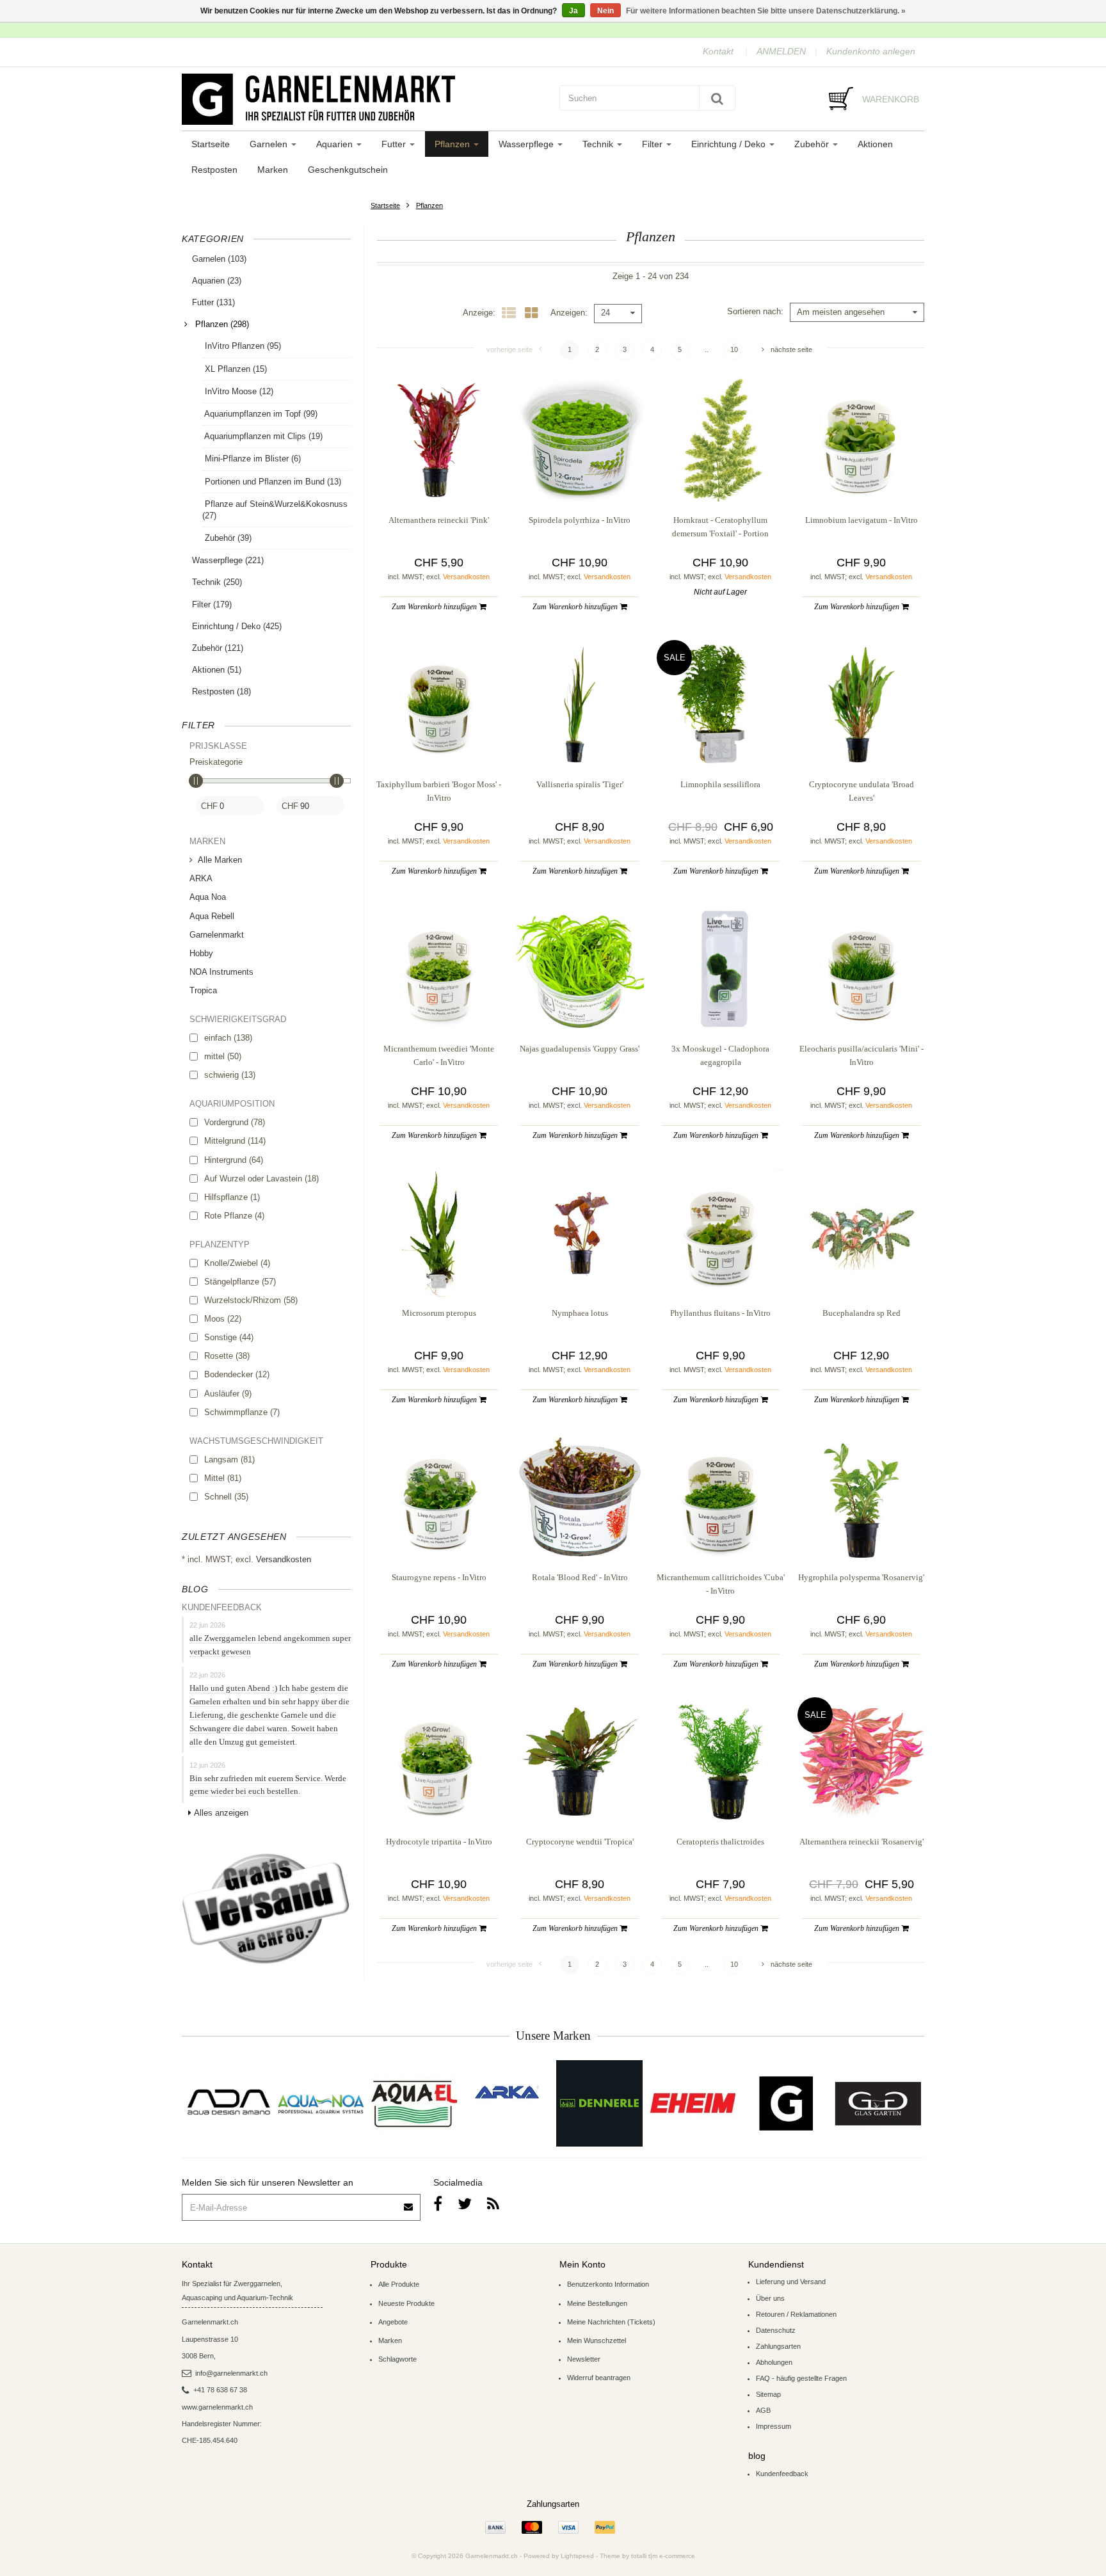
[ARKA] (507, 2092)
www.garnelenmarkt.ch (217, 2407)
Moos (223, 1319)
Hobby (201, 953)
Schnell (226, 1497)
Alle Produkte (399, 2284)
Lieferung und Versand (791, 2282)
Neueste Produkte (406, 2303)
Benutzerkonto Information (608, 2284)
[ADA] (228, 2103)
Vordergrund (235, 1122)
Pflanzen (453, 144)
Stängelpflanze (240, 1282)
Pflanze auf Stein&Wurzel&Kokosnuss (275, 510)
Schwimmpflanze (242, 1412)
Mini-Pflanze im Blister (252, 459)
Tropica (203, 990)
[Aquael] (414, 2103)
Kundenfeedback (782, 2474)
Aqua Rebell (212, 916)
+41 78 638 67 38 (220, 2390)
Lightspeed (577, 2556)
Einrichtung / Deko (730, 144)
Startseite (211, 144)
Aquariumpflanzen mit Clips (262, 436)
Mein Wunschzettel (597, 2340)
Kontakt (718, 51)
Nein (605, 11)
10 (734, 349)
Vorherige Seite (509, 349)
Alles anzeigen (221, 1813)
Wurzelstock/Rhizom (251, 1300)
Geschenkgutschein (348, 170)
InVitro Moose (238, 391)
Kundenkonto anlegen (871, 51)
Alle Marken (220, 860)
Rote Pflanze (234, 1216)
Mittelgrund (235, 1141)
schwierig (230, 1075)
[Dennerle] (599, 2103)
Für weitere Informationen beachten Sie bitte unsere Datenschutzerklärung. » (766, 11)
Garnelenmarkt (217, 935)
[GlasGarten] (878, 2103)
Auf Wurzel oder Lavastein (261, 1179)
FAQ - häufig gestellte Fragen (801, 2378)
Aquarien (336, 144)
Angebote (393, 2322)
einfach (228, 1038)
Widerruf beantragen (599, 2378)
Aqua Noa (208, 897)
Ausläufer (228, 1394)
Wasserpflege (527, 144)
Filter (653, 144)
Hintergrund (234, 1160)
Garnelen (270, 144)
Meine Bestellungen (597, 2303)
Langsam (229, 1460)
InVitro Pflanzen (242, 346)
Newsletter (584, 2359)
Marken (273, 170)
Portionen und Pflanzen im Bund (272, 482)
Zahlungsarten (778, 2346)
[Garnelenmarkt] (785, 2103)
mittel (223, 1056)
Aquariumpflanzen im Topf (260, 414)
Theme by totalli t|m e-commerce (647, 2556)
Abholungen (774, 2362)
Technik (599, 144)
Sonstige (229, 1337)
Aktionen (875, 144)
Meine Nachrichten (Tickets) (611, 2322)
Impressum (773, 2426)
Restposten (214, 170)
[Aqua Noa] (321, 2103)
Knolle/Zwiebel (237, 1263)
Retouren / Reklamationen (796, 2314)
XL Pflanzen (235, 369)
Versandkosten (284, 1559)
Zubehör (813, 144)
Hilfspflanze (232, 1197)
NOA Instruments (221, 972)
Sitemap (768, 2394)
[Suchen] (717, 98)
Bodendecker (237, 1374)
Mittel (223, 1478)
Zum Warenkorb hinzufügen (435, 607)
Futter (395, 144)
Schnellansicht (439, 478)
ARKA (201, 878)
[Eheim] (692, 2103)
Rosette (227, 1356)
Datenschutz (776, 2330)
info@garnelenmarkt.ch (231, 2373)
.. (707, 349)
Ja (573, 11)
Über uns (770, 2298)
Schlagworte (397, 2359)
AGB (763, 2410)
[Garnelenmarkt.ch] (364, 99)
